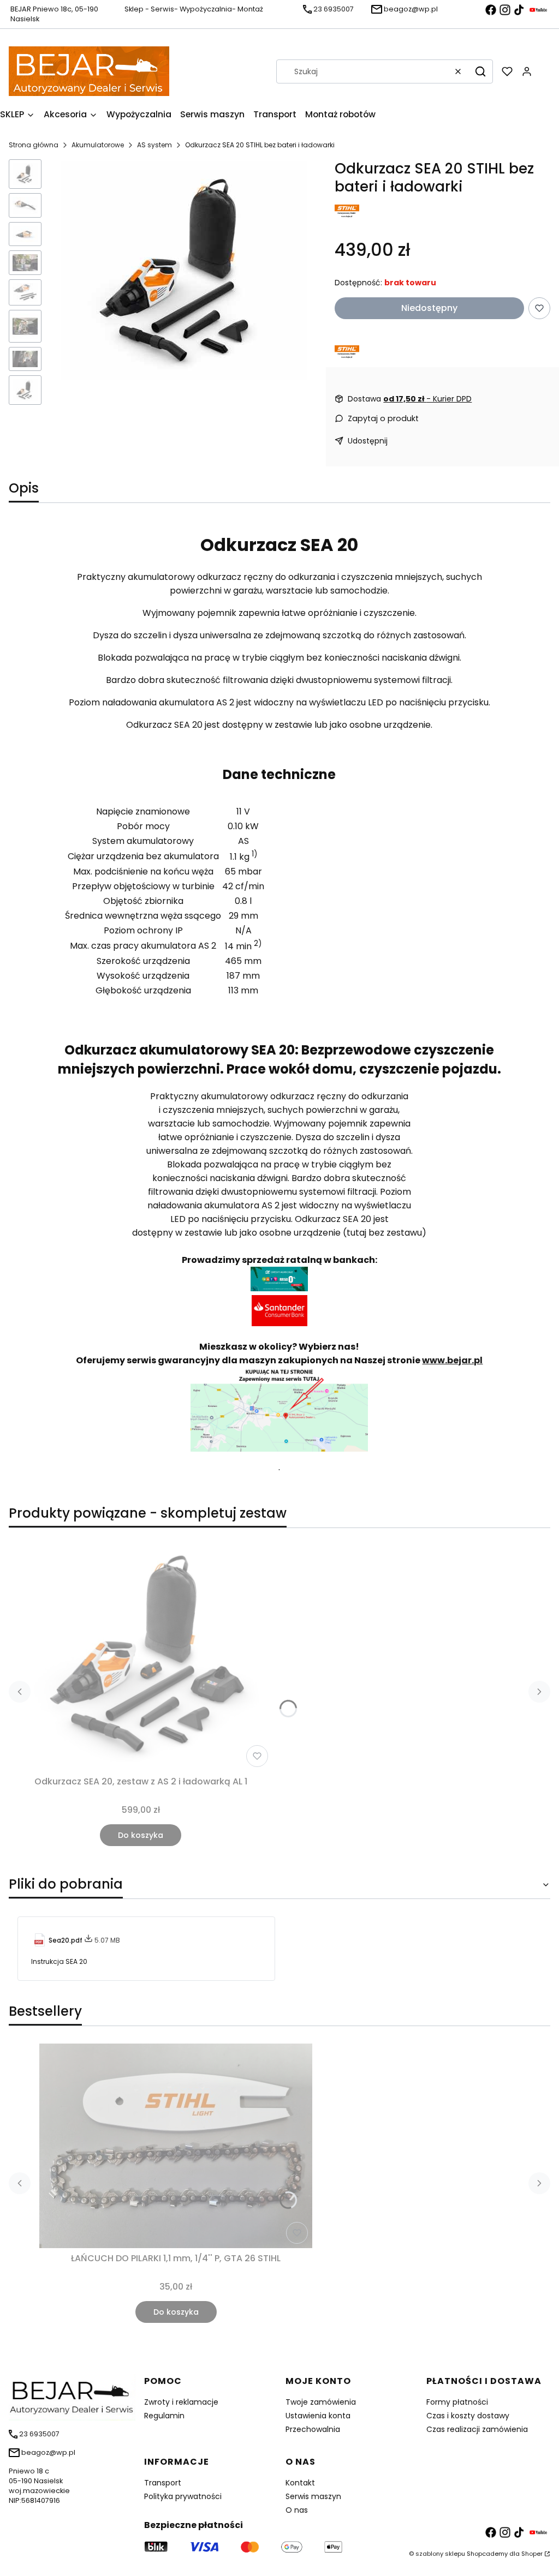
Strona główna (34, 145)
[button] (480, 71)
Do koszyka (141, 1835)
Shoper (532, 2554)
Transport (163, 2483)
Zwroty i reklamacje (181, 2402)
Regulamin (164, 2416)
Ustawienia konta (318, 2416)
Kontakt (300, 2483)
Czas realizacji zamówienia (477, 2429)
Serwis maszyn (313, 2496)
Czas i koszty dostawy (468, 2416)
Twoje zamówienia (321, 2402)
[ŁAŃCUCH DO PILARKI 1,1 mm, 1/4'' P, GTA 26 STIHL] (176, 2146)
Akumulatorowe (98, 145)
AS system (154, 145)
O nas (297, 2510)
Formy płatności (457, 2402)
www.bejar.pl (452, 1360)
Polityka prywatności (183, 2496)
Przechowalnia (313, 2429)
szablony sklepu (440, 2554)
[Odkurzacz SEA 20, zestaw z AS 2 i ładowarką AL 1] (141, 1654)
